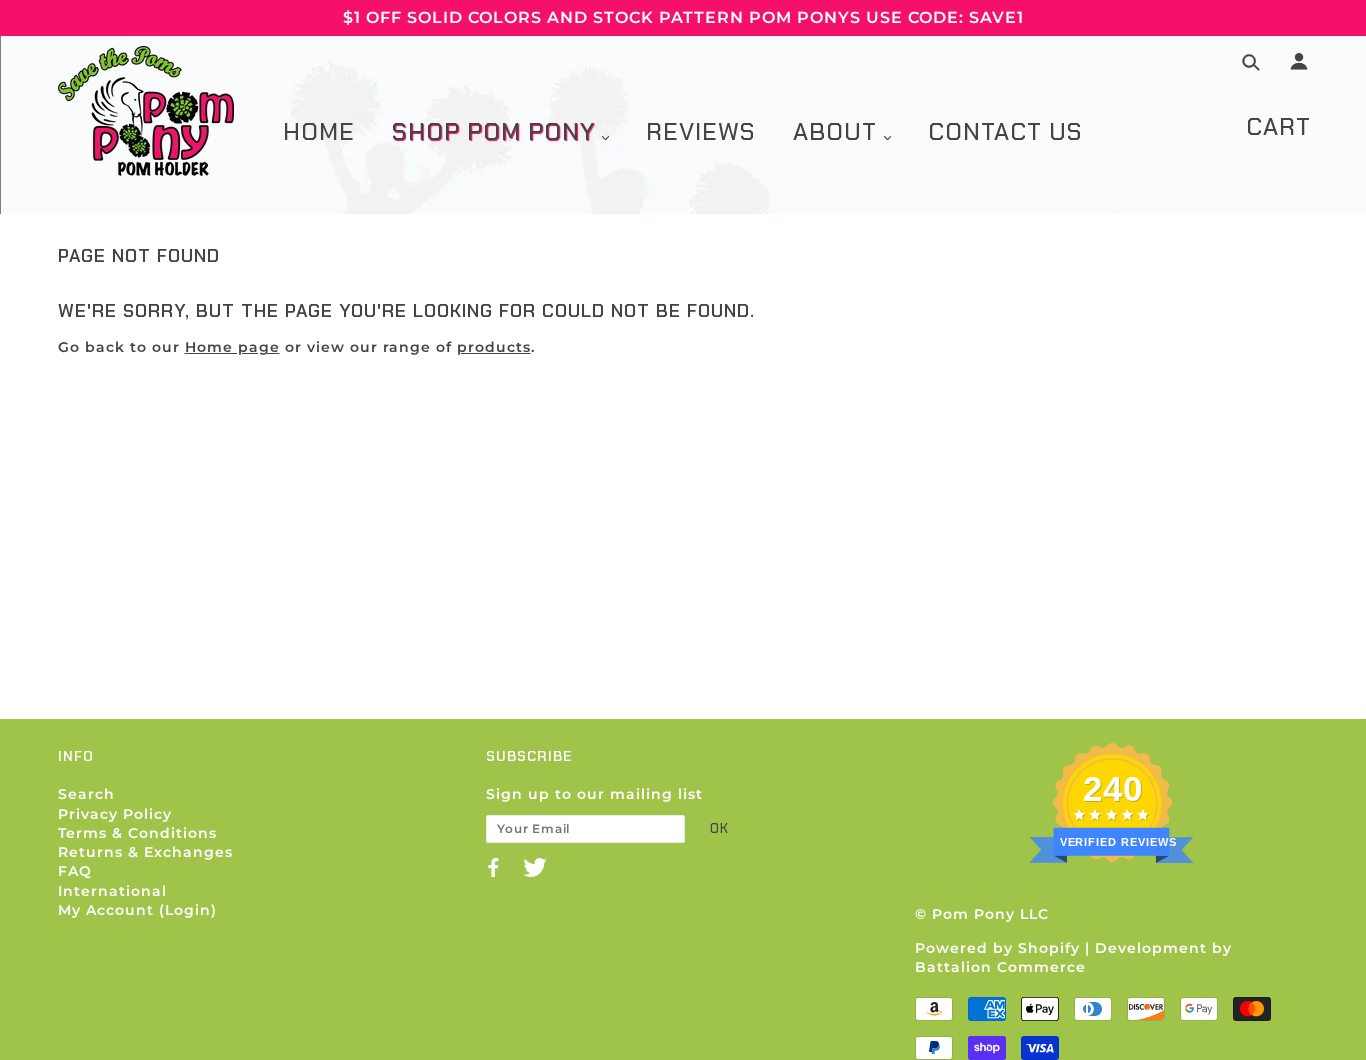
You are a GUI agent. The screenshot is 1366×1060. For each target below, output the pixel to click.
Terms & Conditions (137, 833)
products (494, 347)
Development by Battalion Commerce (1073, 957)
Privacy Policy (115, 814)
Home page (232, 347)
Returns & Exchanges (145, 852)
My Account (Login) (137, 910)
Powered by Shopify (997, 948)
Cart (1278, 126)
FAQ (75, 871)
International (112, 891)
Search (86, 794)
